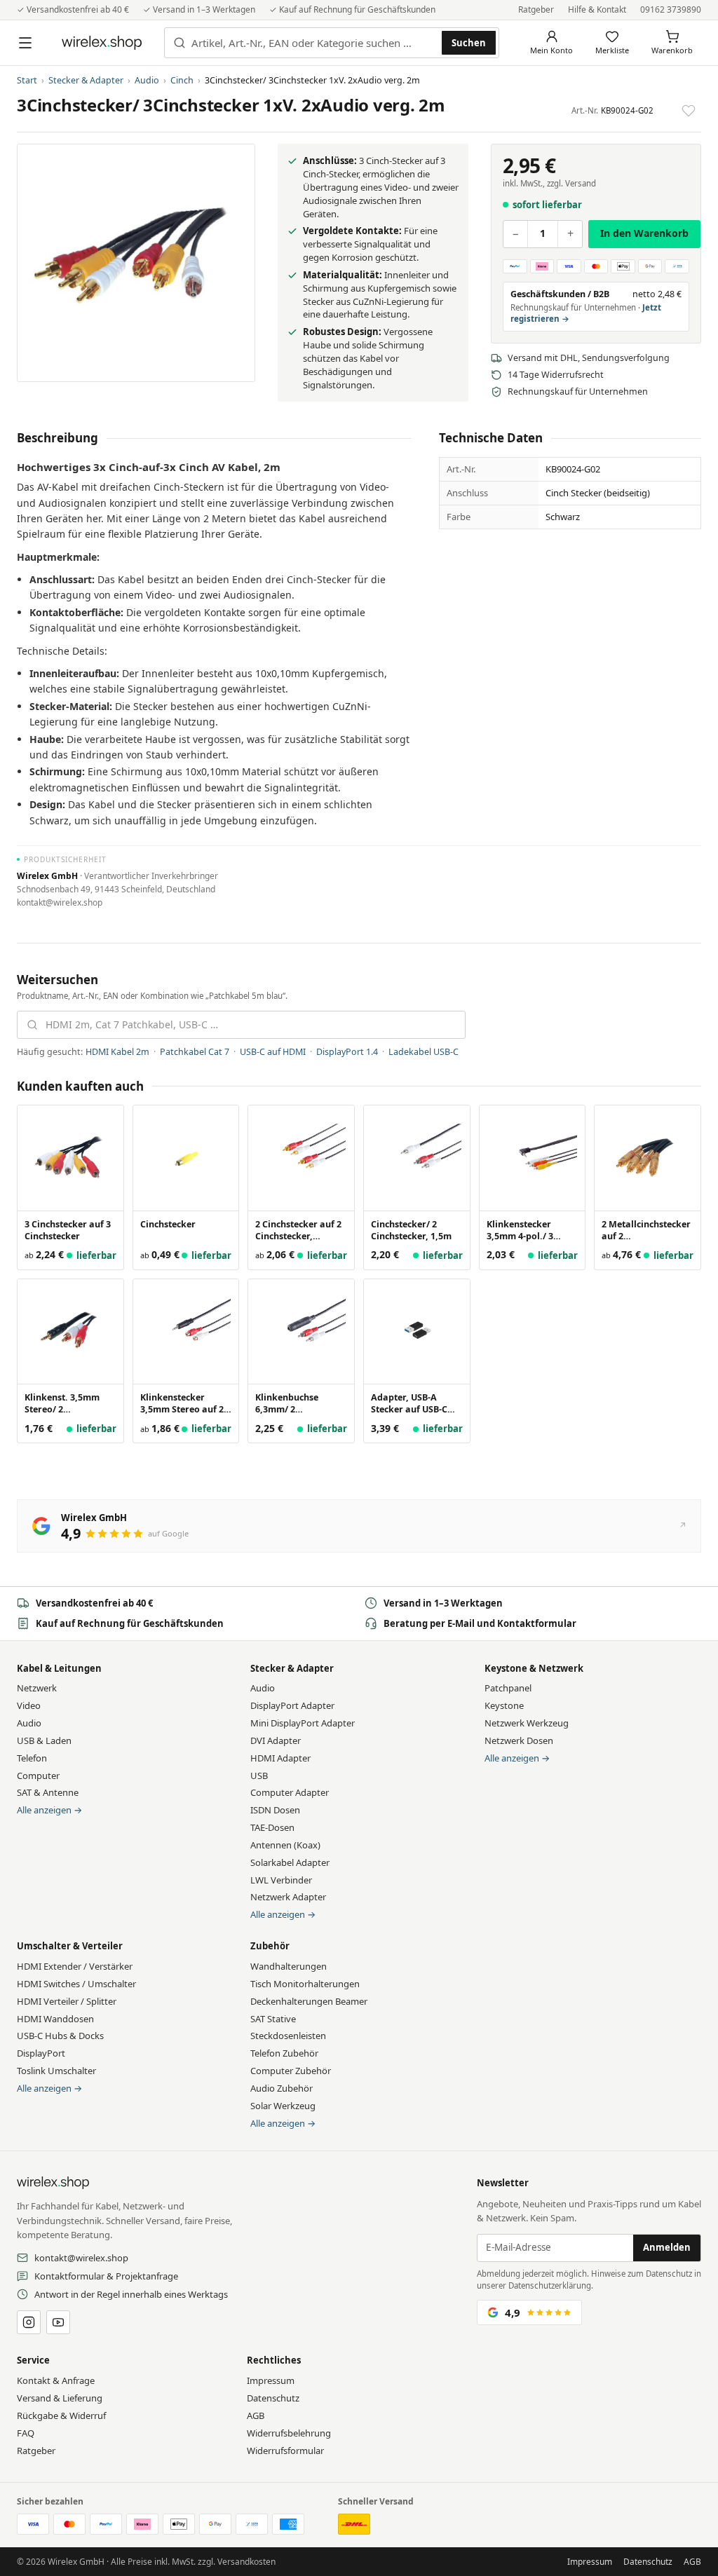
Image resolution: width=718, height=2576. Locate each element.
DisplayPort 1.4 (347, 1052)
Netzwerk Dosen (519, 1740)
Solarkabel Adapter (290, 1862)
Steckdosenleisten (288, 2036)
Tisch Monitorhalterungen (305, 1984)
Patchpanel (508, 1688)
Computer (38, 1776)
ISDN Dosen (275, 1810)
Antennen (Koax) (285, 1845)
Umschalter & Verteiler (70, 1946)
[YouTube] (58, 2322)
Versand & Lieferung (60, 2398)
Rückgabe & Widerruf (61, 2415)
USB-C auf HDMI (273, 1052)
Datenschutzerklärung (550, 2285)
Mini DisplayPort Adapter (303, 1723)
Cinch (182, 80)
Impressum (271, 2380)
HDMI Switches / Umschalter (76, 1984)
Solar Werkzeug (283, 2106)
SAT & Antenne (48, 1792)
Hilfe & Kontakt (597, 9)
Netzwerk (37, 1688)
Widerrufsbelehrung (289, 2433)
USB (259, 1776)
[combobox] (314, 43)
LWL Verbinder (281, 1880)
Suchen (469, 43)
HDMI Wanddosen (55, 2019)
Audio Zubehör (282, 2088)
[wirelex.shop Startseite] (102, 43)
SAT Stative (273, 2019)
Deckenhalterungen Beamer (309, 2001)
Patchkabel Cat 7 (195, 1052)
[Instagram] (29, 2322)
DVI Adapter (276, 1740)
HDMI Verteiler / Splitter (67, 2001)
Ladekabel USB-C (424, 1052)
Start (27, 80)
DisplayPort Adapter (292, 1705)
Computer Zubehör (291, 2071)
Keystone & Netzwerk (534, 1668)
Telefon (32, 1758)
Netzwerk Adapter (288, 1897)
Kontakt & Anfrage (56, 2380)
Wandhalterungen (289, 1966)
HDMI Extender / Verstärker (75, 1966)
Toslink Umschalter (56, 2071)
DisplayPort (41, 2053)
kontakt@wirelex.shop (81, 2258)
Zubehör (270, 1946)
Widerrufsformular (285, 2451)
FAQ (26, 2433)
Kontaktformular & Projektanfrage (106, 2276)
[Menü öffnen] (25, 43)
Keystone (504, 1705)
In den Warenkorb (644, 233)
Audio (147, 80)
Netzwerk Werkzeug (527, 1723)
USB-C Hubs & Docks (60, 2036)
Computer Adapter (290, 1792)
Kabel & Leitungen (59, 1668)
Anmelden (667, 2247)
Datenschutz (273, 2398)
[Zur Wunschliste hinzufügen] (689, 111)
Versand (581, 183)
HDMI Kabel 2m (117, 1052)
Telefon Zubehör (284, 2053)
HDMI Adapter (280, 1758)
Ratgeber (536, 9)
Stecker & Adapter (86, 80)
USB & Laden (44, 1740)
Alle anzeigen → (49, 1810)
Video (29, 1705)
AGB (256, 2415)
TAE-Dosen (272, 1827)
